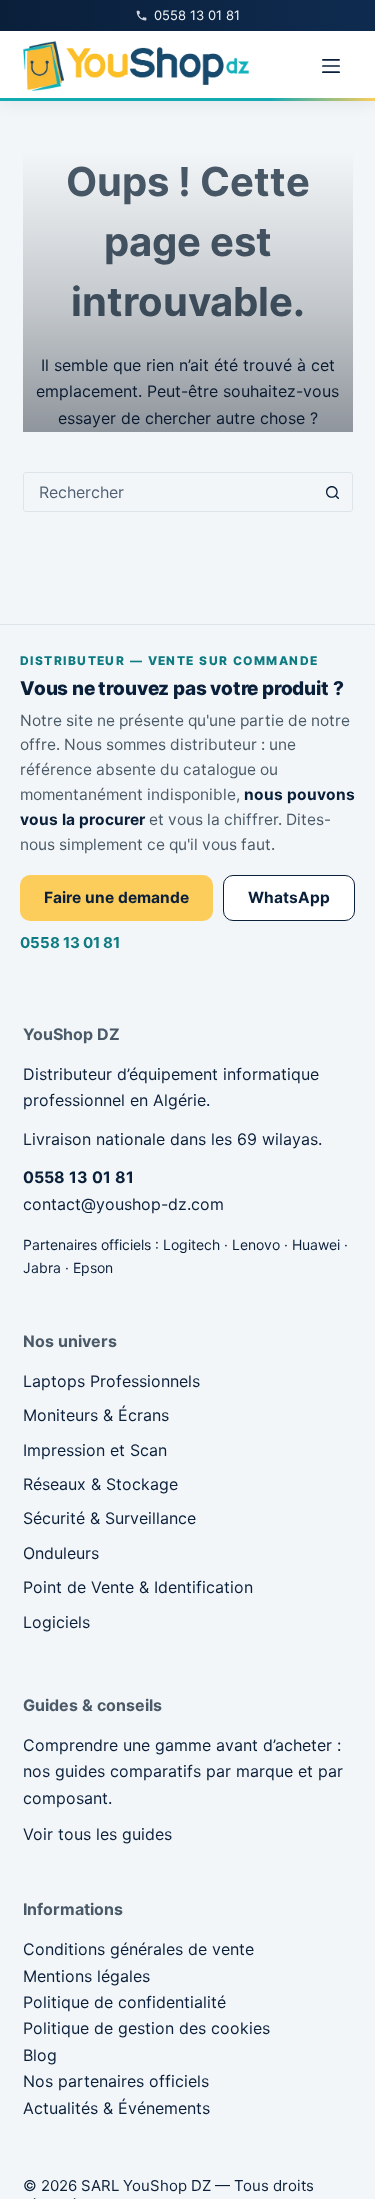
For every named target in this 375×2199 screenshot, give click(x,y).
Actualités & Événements (116, 2108)
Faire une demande (116, 897)
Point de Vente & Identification (138, 1587)
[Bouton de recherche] (333, 492)
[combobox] (169, 492)
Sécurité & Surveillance (109, 1518)
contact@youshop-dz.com (123, 1204)
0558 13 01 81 (70, 942)
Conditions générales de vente (138, 1949)
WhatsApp (289, 897)
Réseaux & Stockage (100, 1484)
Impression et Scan (95, 1450)
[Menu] (331, 66)
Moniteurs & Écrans (96, 1415)
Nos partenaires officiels (116, 2081)
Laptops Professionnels (111, 1381)
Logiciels (56, 1622)
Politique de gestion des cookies (146, 2028)
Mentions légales (86, 1976)
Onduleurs (61, 1553)
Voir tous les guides (97, 1834)
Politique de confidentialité (124, 2002)
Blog (40, 2055)
